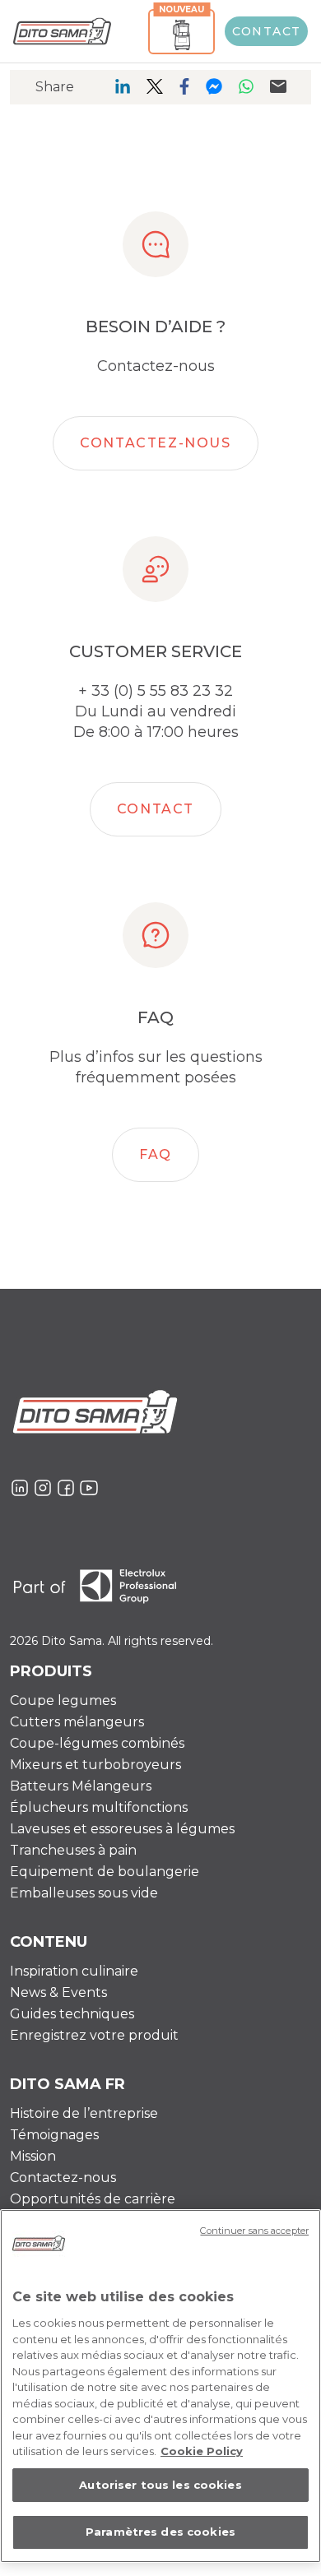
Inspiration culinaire (74, 1971)
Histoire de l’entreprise (84, 2113)
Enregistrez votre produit (94, 2035)
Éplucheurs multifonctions (99, 1807)
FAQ (156, 1154)
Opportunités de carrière (93, 2199)
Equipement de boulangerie (105, 1872)
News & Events (58, 1992)
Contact (267, 31)
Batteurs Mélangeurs (81, 1786)
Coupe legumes (63, 1700)
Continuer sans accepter (254, 2231)
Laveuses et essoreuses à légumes (122, 1829)
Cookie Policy (202, 2451)
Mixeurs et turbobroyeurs (95, 1765)
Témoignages (54, 2135)
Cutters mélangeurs (77, 1722)
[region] (160, 2386)
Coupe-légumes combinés (97, 1743)
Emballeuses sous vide (84, 1893)
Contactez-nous (155, 443)
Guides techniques (72, 2014)
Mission (33, 2156)
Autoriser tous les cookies (160, 2485)
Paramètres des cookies (160, 2532)
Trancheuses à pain (73, 1850)
